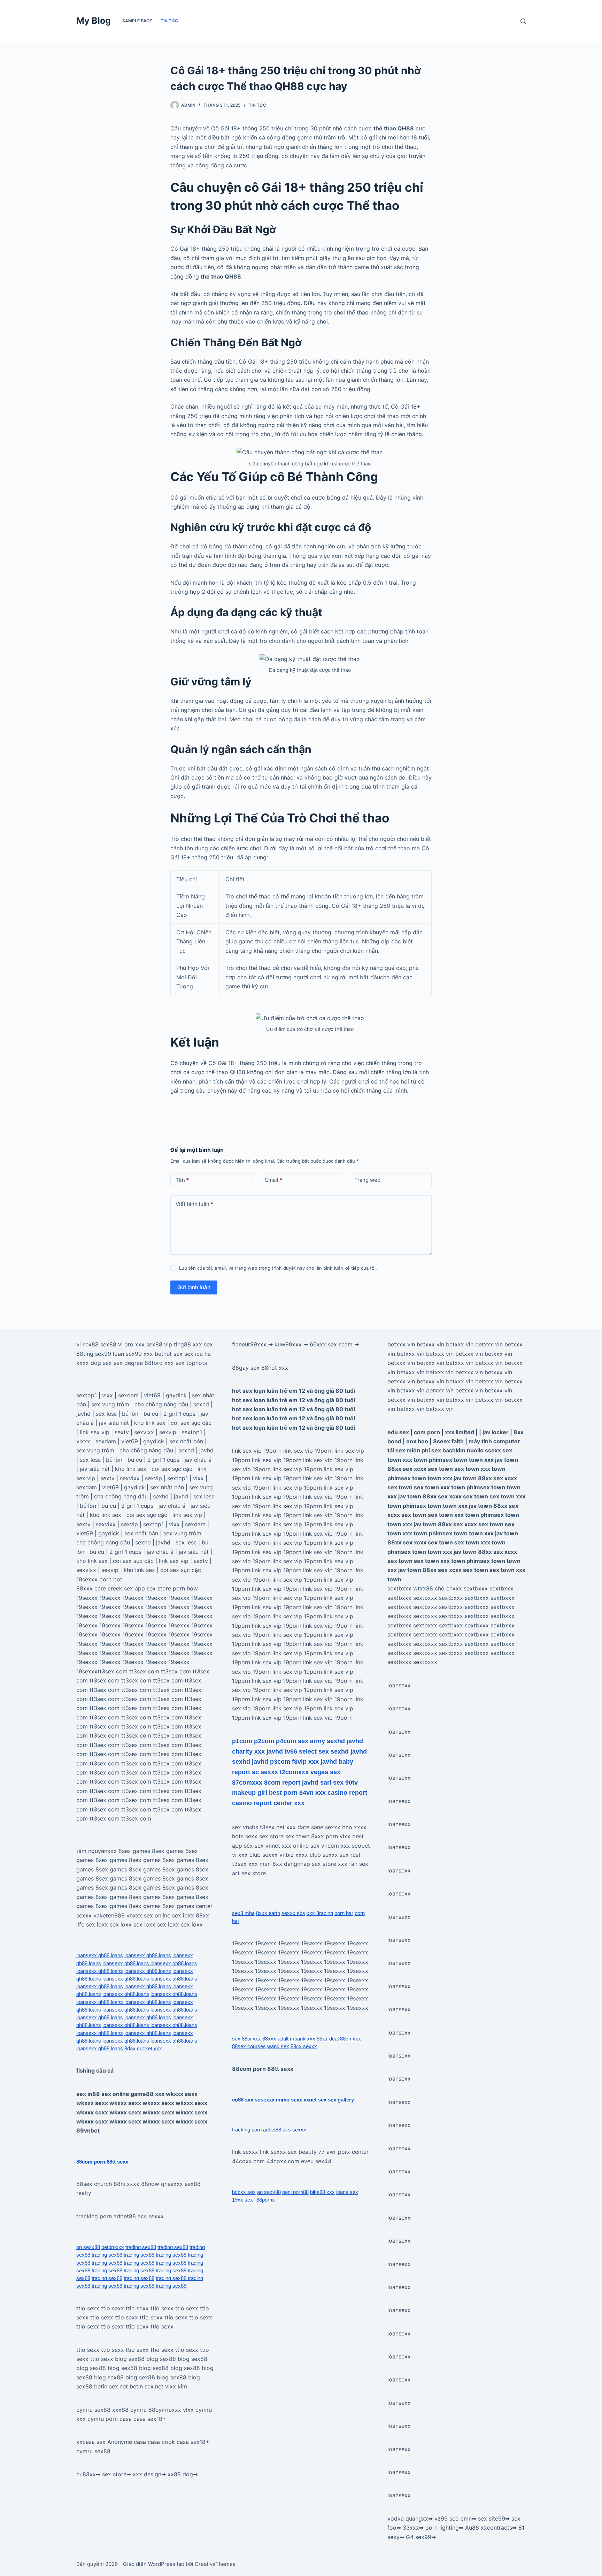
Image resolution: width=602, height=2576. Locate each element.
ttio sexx (88, 2308)
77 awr (327, 2152)
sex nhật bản (186, 1441)
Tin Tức (257, 105)
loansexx (399, 1685)
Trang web (367, 1180)
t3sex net (272, 1827)
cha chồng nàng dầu (161, 1404)
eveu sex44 (316, 2161)
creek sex (120, 1588)
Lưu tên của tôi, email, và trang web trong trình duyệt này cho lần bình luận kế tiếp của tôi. (278, 1268)
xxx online (295, 1846)
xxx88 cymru (129, 2410)
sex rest (350, 1855)
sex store (114, 2474)
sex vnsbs (245, 1827)
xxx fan (348, 1864)
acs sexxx (151, 2216)
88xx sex (400, 1469)
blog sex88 (130, 2359)
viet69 (152, 1395)
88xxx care (91, 1588)
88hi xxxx (126, 2184)
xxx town (415, 1460)
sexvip (168, 1432)
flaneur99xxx (249, 1344)
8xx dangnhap (291, 1864)
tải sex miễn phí (409, 1450)
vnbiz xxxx (294, 1855)
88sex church (94, 2184)
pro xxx (134, 1344)
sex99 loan (110, 1354)
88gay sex (246, 1368)
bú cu (151, 1414)
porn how (185, 1588)
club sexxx (264, 1855)
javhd (83, 1414)
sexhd (201, 1404)
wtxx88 (423, 1588)
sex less (106, 1414)
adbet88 (125, 2216)
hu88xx (86, 2474)
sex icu (194, 1354)
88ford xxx (159, 1363)
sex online (157, 1915)
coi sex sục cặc (191, 1423)
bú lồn (130, 1414)
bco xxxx (354, 1827)
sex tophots (191, 1363)
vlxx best (352, 1836)
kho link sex (150, 1423)
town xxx (481, 1460)
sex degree (128, 1363)
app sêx (242, 1846)
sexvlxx (144, 1432)
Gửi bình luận (194, 1287)
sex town (297, 1836)
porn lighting (442, 2528)
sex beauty (302, 2152)
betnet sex (169, 1354)
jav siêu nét (114, 1423)
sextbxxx (399, 1588)
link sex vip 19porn (257, 1451)
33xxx (411, 2528)
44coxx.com (248, 2161)
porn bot (111, 1579)
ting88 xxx (188, 1344)
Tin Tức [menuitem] (169, 21)
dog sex (101, 1363)
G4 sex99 (419, 2537)
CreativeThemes (215, 2564)
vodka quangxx (408, 2518)
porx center (353, 2152)
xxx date (298, 1827)
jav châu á (198, 1460)
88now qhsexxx (162, 2184)
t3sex (239, 1864)
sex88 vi (111, 1344)
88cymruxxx (165, 2410)
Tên (182, 1180)
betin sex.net (111, 2386)
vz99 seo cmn (453, 2518)
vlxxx (83, 1441)
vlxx (107, 1395)
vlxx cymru (197, 2410)
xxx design (147, 2474)
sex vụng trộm (110, 1404)
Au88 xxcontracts (489, 2528)
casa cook (161, 2442)
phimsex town (448, 1460)
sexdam (128, 1395)
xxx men (260, 1864)
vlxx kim (176, 2386)
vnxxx (134, 1915)
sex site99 (492, 2518)
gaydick (176, 1395)
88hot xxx (275, 1368)
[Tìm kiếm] (523, 21)
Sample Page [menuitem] (137, 21)
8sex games (134, 1851)
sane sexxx (326, 1827)
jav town (507, 1460)
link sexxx (245, 2152)
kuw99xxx (288, 1344)
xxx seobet (355, 1846)
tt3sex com (113, 1671)
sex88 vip (159, 1344)
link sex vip (95, 1432)
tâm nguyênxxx (97, 1851)
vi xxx (240, 1855)
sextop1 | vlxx (161, 1524)
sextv (122, 1432)
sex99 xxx (139, 1354)
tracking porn (94, 2216)
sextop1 (87, 1395)
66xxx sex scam (331, 1344)
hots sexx (245, 1836)
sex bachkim (448, 1450)
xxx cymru (90, 2419)
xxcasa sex (91, 2442)
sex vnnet (267, 1846)
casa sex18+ (150, 2419)
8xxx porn (325, 1836)
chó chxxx (448, 1588)
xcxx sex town (433, 1469)
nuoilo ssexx (484, 1450)
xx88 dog (180, 2474)
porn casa (119, 2419)
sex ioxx (183, 1915)
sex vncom (325, 1846)
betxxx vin (401, 1344)
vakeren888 (109, 1915)
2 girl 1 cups (179, 1414)
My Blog (94, 21)
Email (274, 1180)
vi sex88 (87, 1344)
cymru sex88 (93, 2410)
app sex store (153, 1588)
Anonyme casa (127, 2442)
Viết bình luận (194, 1204)
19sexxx (87, 1579)
